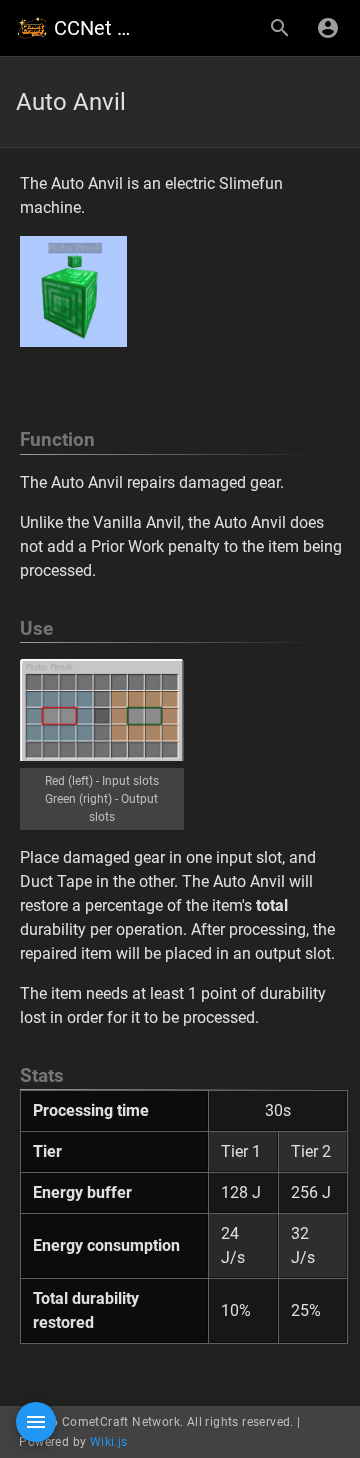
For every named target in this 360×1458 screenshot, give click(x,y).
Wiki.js (109, 1442)
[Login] (328, 28)
